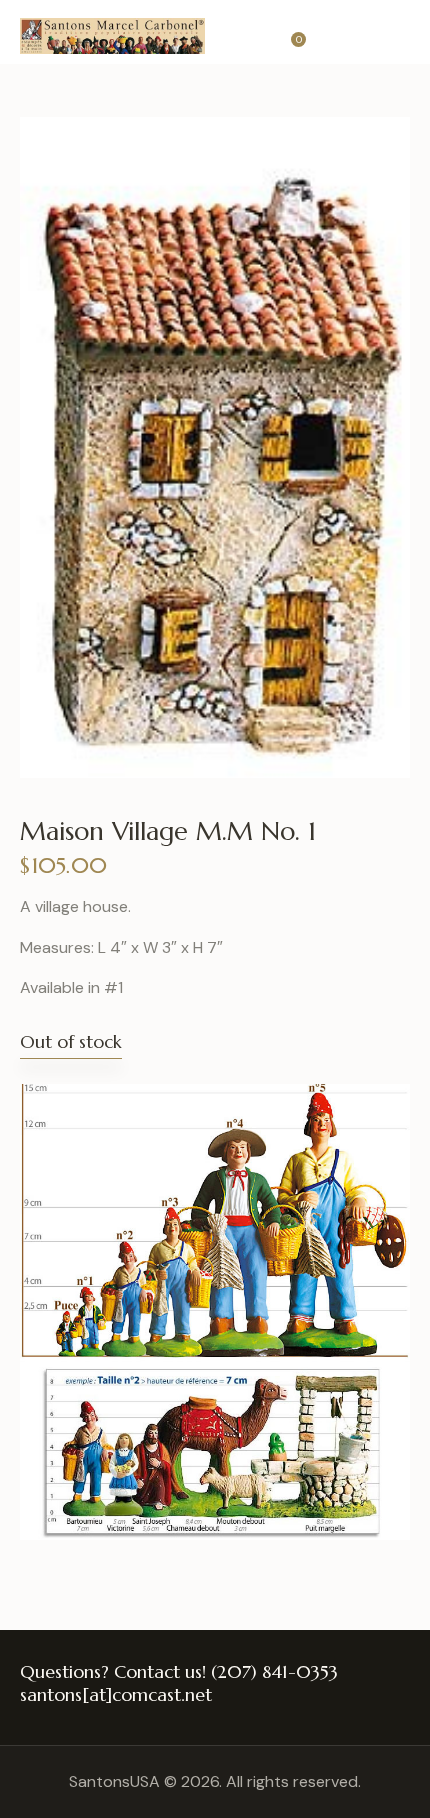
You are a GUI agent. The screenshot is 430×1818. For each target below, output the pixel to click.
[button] (404, 32)
